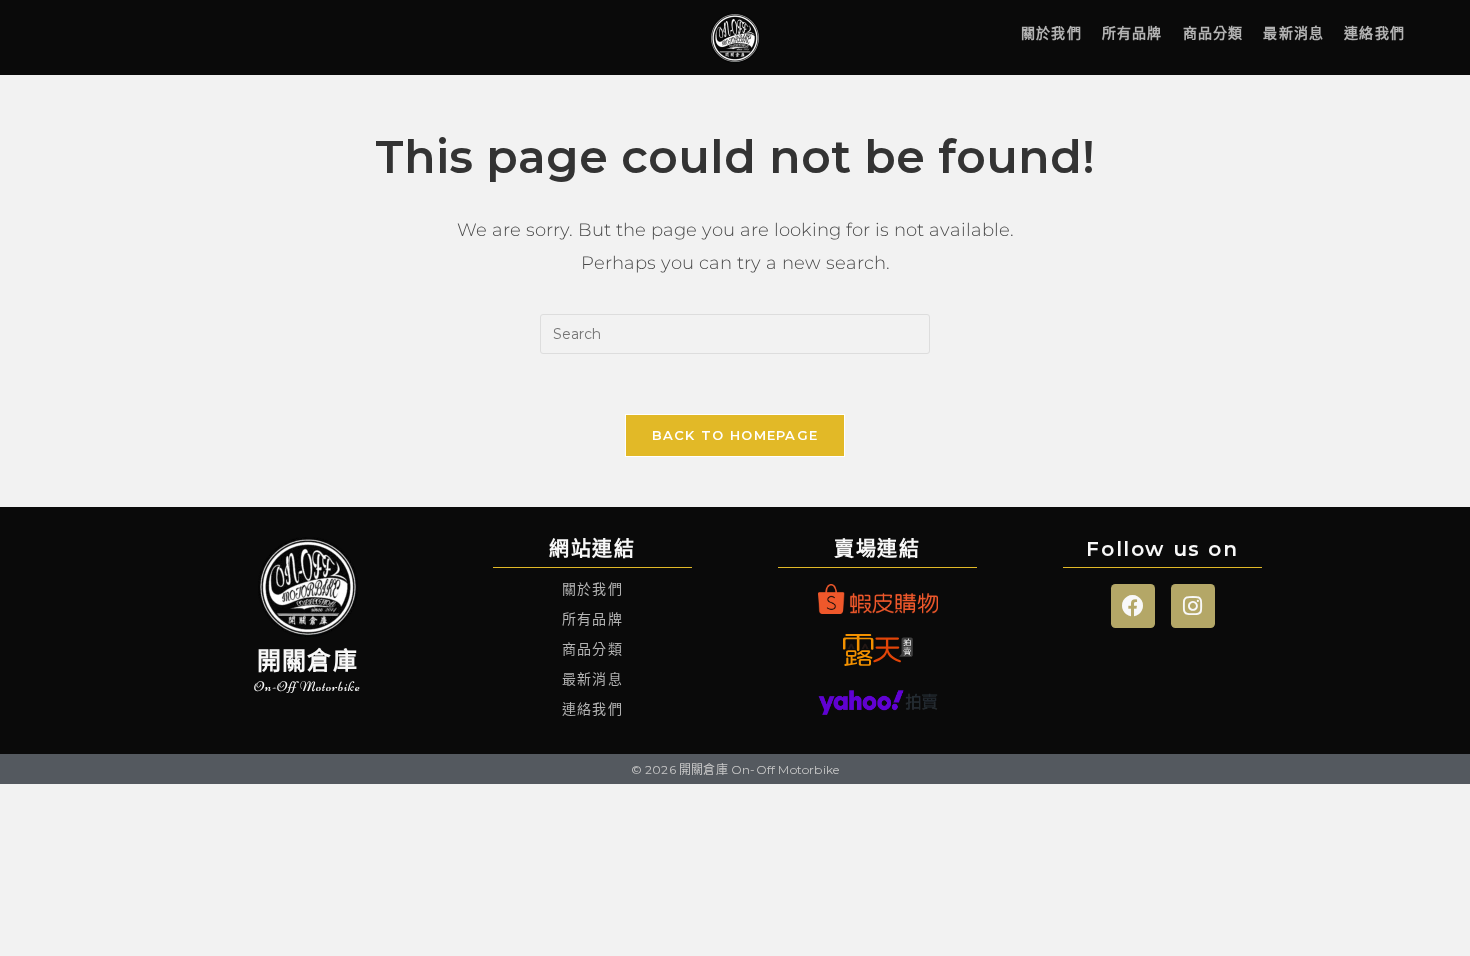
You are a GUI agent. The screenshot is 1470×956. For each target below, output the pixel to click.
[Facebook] (1133, 606)
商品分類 (1213, 33)
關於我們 (1051, 33)
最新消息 (1293, 33)
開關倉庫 (307, 660)
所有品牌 (1132, 33)
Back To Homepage (735, 435)
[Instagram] (1193, 606)
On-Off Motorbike (307, 686)
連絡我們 (1374, 33)
